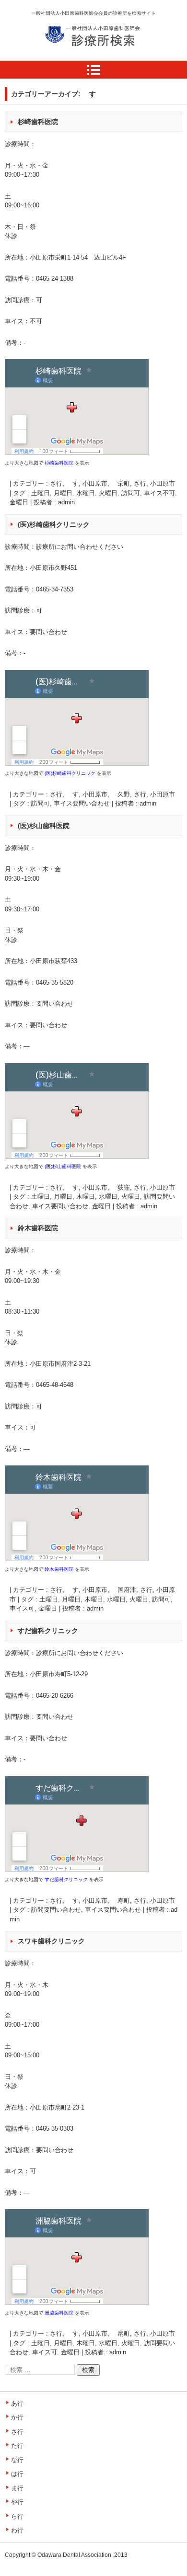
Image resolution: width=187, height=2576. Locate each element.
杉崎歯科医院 (38, 122)
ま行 (17, 2488)
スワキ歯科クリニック (51, 1941)
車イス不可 (159, 493)
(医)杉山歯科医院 (44, 826)
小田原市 (163, 483)
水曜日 (86, 493)
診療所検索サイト (79, 57)
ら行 (17, 2516)
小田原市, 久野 (106, 794)
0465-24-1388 (55, 278)
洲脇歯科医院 (59, 2313)
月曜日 (63, 493)
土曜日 (41, 493)
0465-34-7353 (55, 589)
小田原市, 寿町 (106, 1901)
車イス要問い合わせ (82, 803)
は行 (17, 2474)
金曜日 (19, 502)
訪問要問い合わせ (56, 1910)
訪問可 (131, 493)
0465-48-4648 (55, 1385)
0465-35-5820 (55, 982)
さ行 (140, 483)
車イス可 (22, 1608)
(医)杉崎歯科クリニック (54, 524)
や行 (17, 2502)
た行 (17, 2445)
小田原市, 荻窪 (106, 1187)
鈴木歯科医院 (38, 1228)
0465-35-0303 (55, 2128)
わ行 (17, 2530)
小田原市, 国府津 (109, 1590)
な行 (17, 2460)
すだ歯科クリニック (48, 1631)
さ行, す (64, 483)
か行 (17, 2417)
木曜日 (86, 1197)
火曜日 (108, 493)
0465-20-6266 (55, 1696)
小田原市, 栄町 (106, 483)
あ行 (17, 2403)
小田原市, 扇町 (106, 2333)
